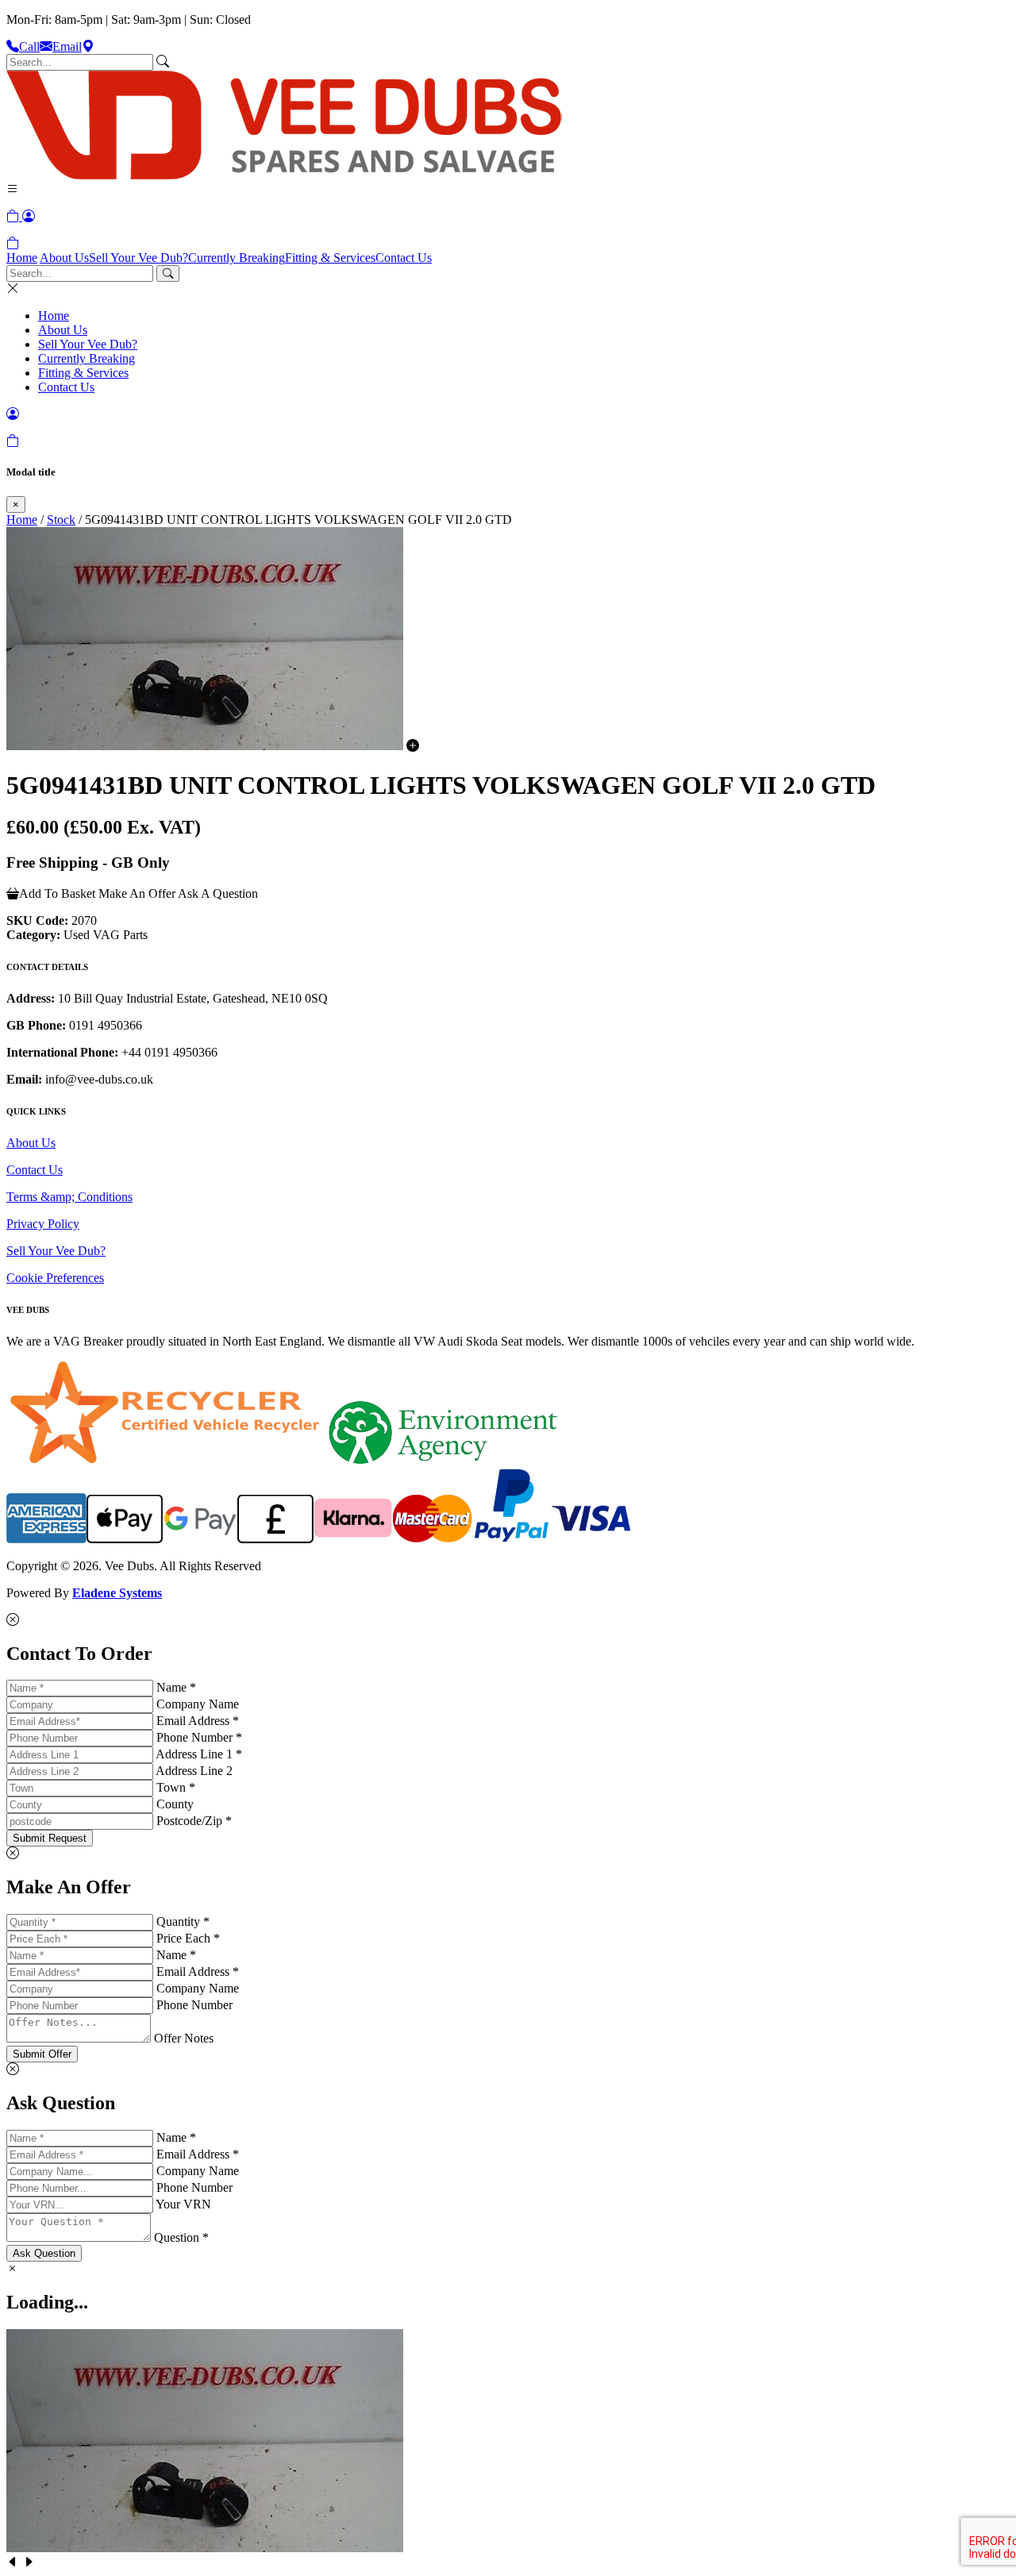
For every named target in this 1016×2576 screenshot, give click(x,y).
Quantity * (183, 1921)
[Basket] (13, 243)
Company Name (198, 1704)
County (175, 1804)
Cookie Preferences (55, 1278)
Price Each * (188, 1938)
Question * (181, 2237)
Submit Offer (42, 2054)
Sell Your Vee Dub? (139, 258)
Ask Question (44, 2253)
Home (22, 258)
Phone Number (194, 2005)
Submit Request (50, 1838)
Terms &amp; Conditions (69, 1197)
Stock (61, 520)
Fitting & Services (330, 258)
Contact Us (404, 258)
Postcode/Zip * (194, 1821)
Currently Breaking (237, 258)
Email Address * (198, 1721)
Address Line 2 (194, 1771)
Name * (176, 1687)
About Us (64, 258)
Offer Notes (184, 2038)
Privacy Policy (43, 1224)
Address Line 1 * (199, 1754)
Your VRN (183, 2204)
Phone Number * (199, 1737)
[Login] (29, 216)
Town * (176, 1787)
